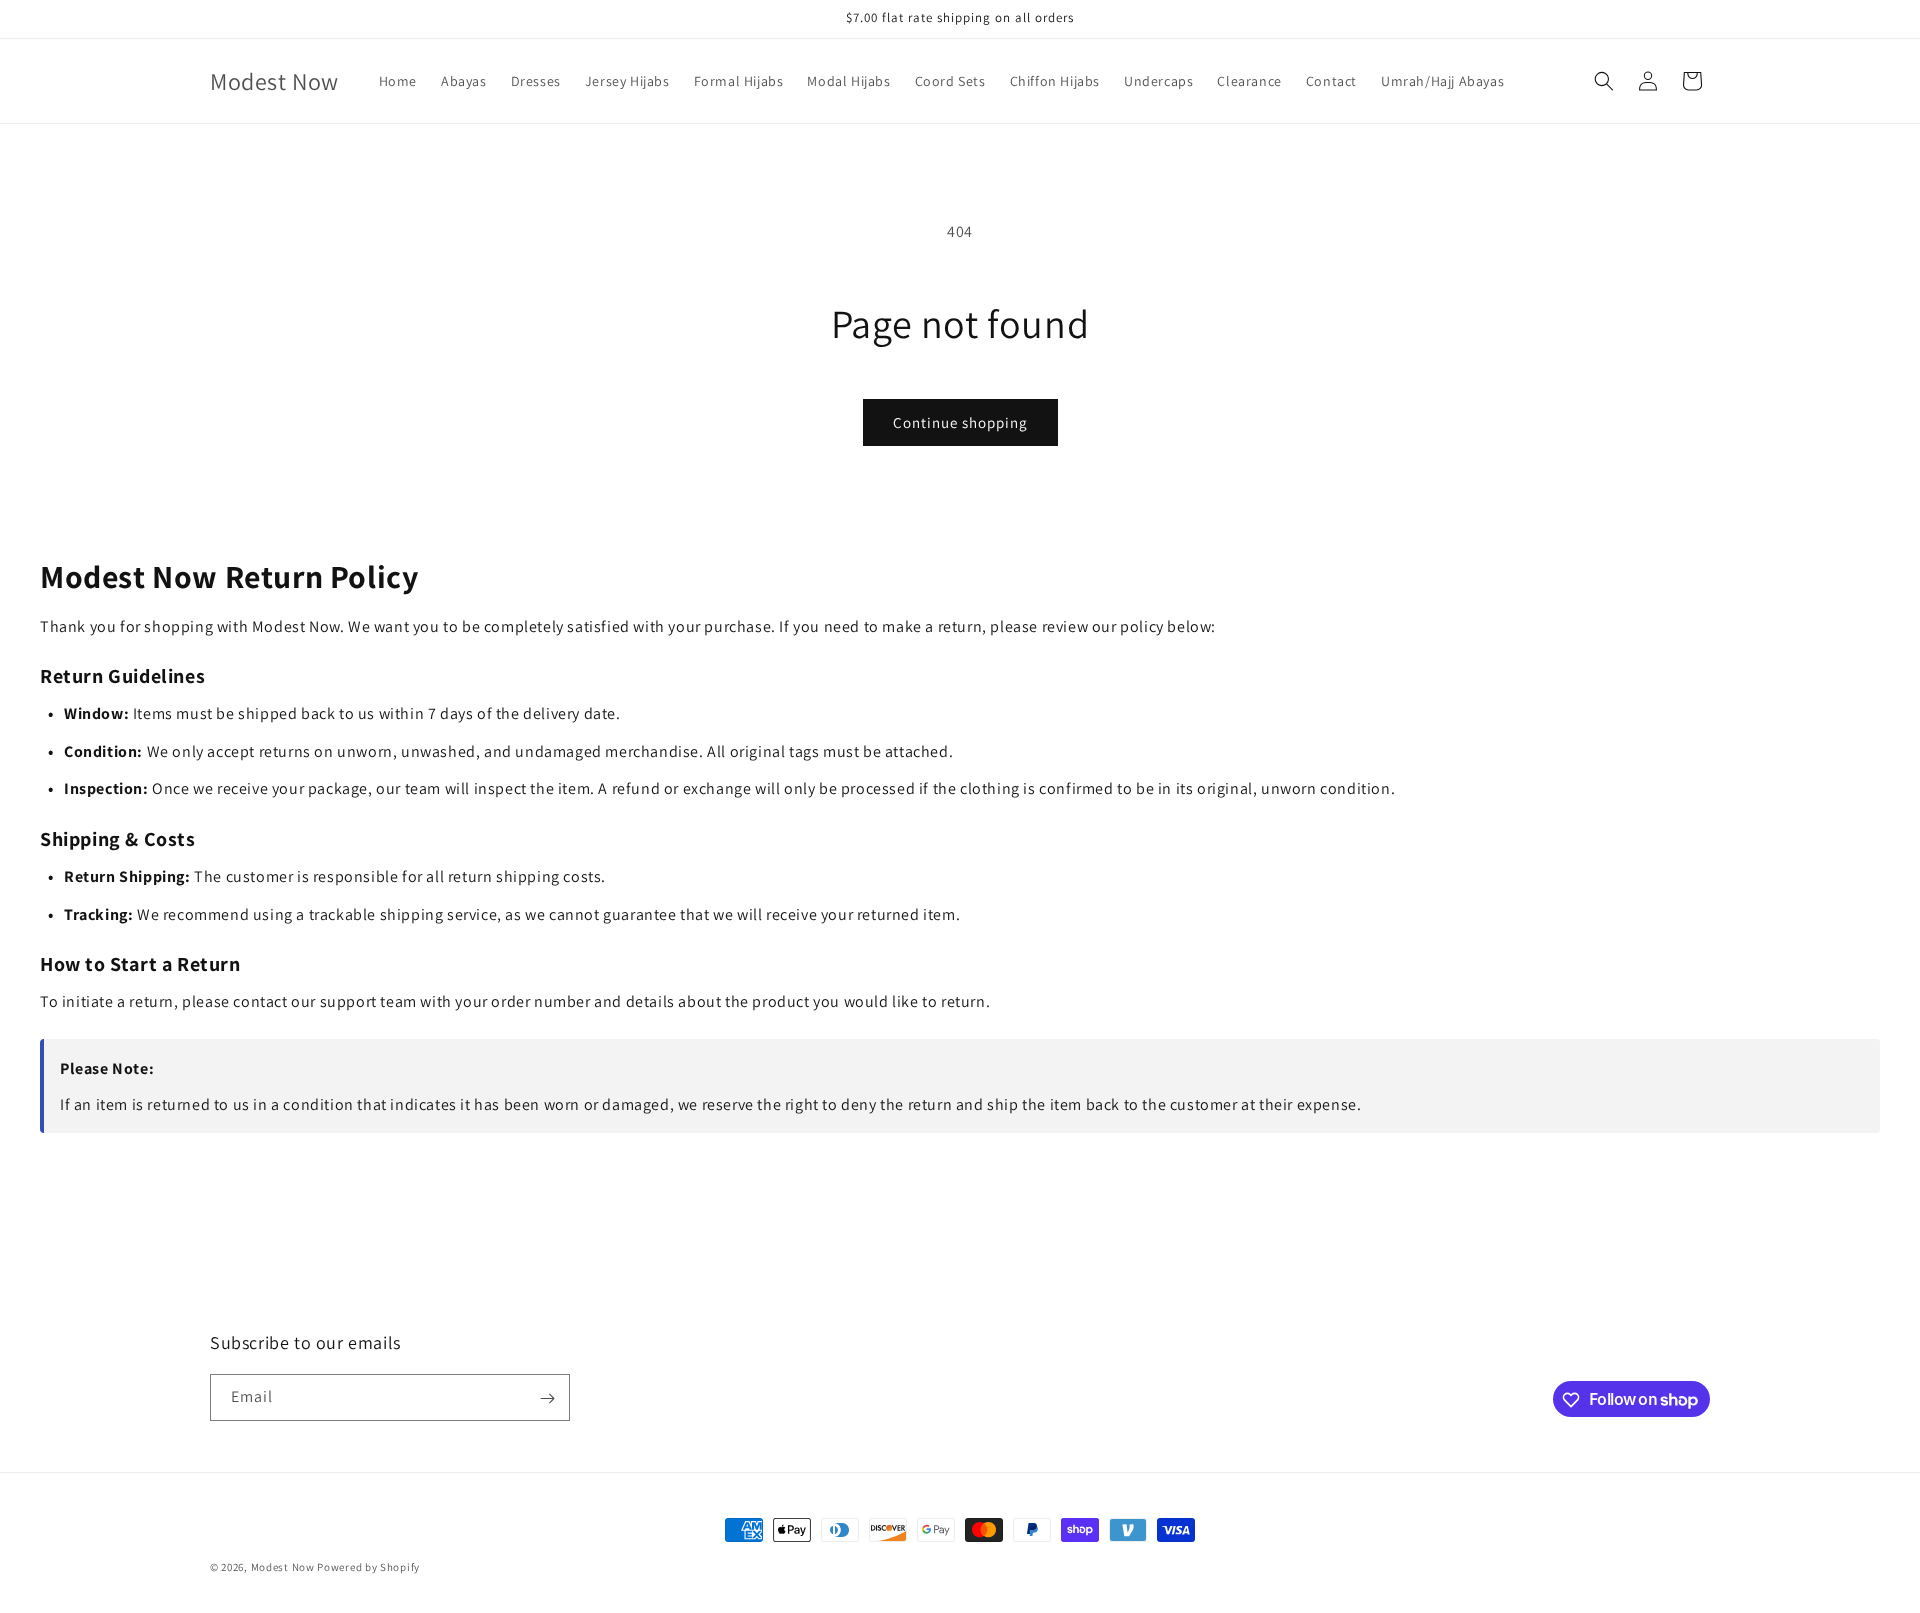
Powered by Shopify (368, 1567)
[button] (1604, 81)
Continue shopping (960, 422)
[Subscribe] (547, 1398)
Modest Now (283, 1567)
